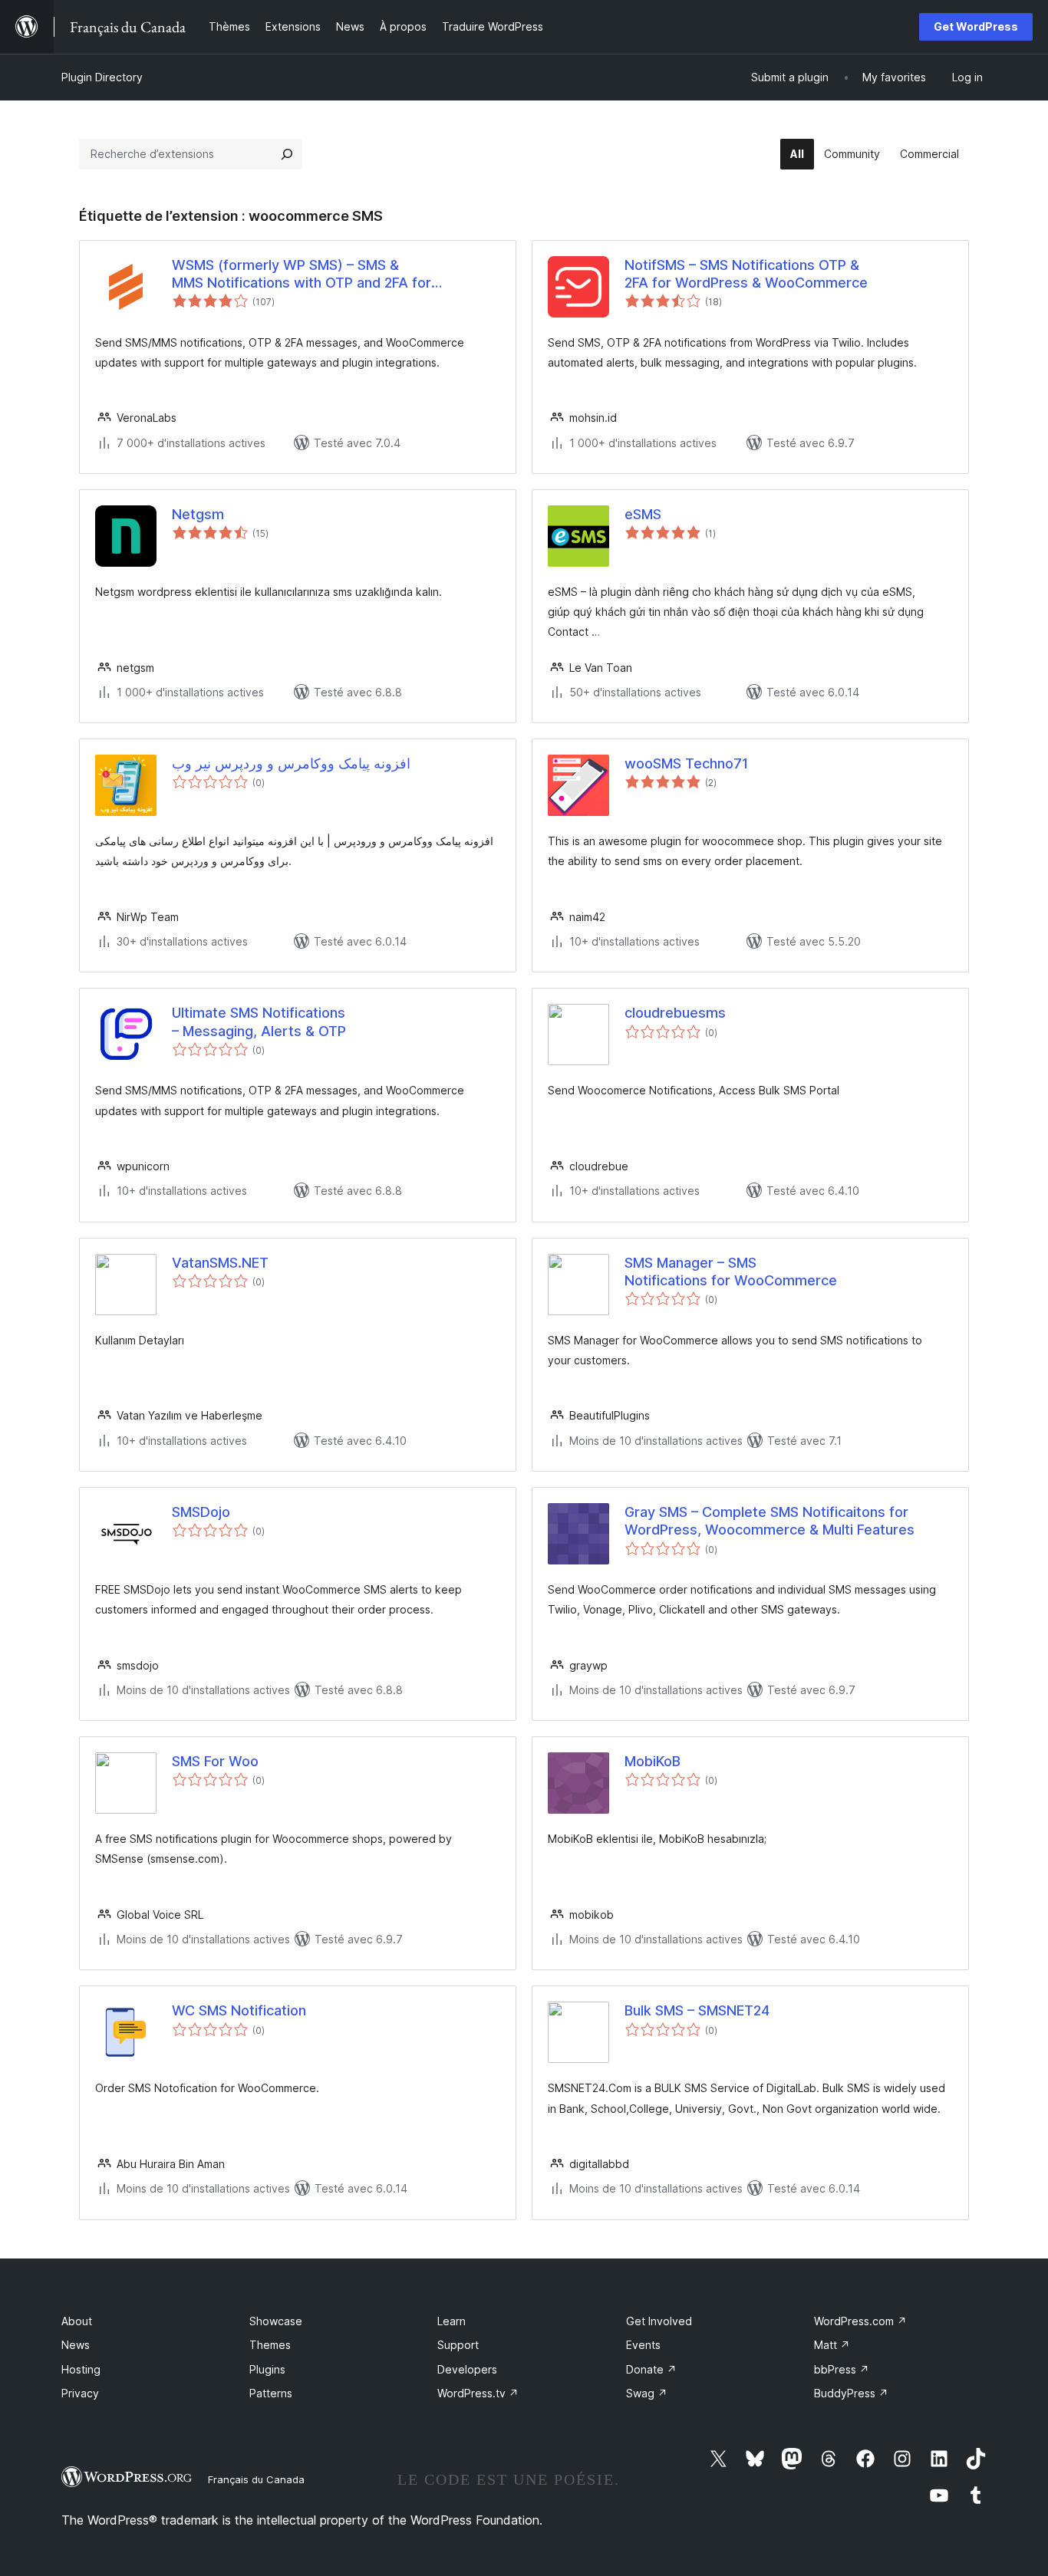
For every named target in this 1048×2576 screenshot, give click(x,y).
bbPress (842, 2369)
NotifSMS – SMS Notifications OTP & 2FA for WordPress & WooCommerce (746, 274)
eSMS (643, 514)
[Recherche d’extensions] (287, 154)
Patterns (271, 2393)
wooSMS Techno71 (686, 763)
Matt (832, 2345)
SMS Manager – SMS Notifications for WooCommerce (731, 1272)
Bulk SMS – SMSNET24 (697, 2010)
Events (643, 2345)
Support (458, 2345)
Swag (647, 2393)
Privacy (80, 2393)
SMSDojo (201, 1512)
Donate (651, 2369)
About (77, 2321)
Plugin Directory (102, 77)
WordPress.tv (478, 2393)
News (76, 2345)
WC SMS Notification (239, 2010)
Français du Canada (256, 2479)
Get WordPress (976, 26)
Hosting (81, 2369)
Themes (270, 2345)
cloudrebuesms (675, 1013)
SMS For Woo (215, 1761)
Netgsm (198, 514)
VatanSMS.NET (220, 1263)
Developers (467, 2369)
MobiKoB (653, 1761)
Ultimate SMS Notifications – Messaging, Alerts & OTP (259, 1022)
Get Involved (659, 2321)
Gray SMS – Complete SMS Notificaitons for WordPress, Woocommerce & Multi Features (770, 1521)
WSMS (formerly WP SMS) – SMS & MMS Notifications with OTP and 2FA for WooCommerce (302, 275)
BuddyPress (851, 2393)
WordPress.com (860, 2321)
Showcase (276, 2321)
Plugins (267, 2369)
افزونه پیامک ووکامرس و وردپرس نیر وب (291, 763)
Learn (451, 2321)
